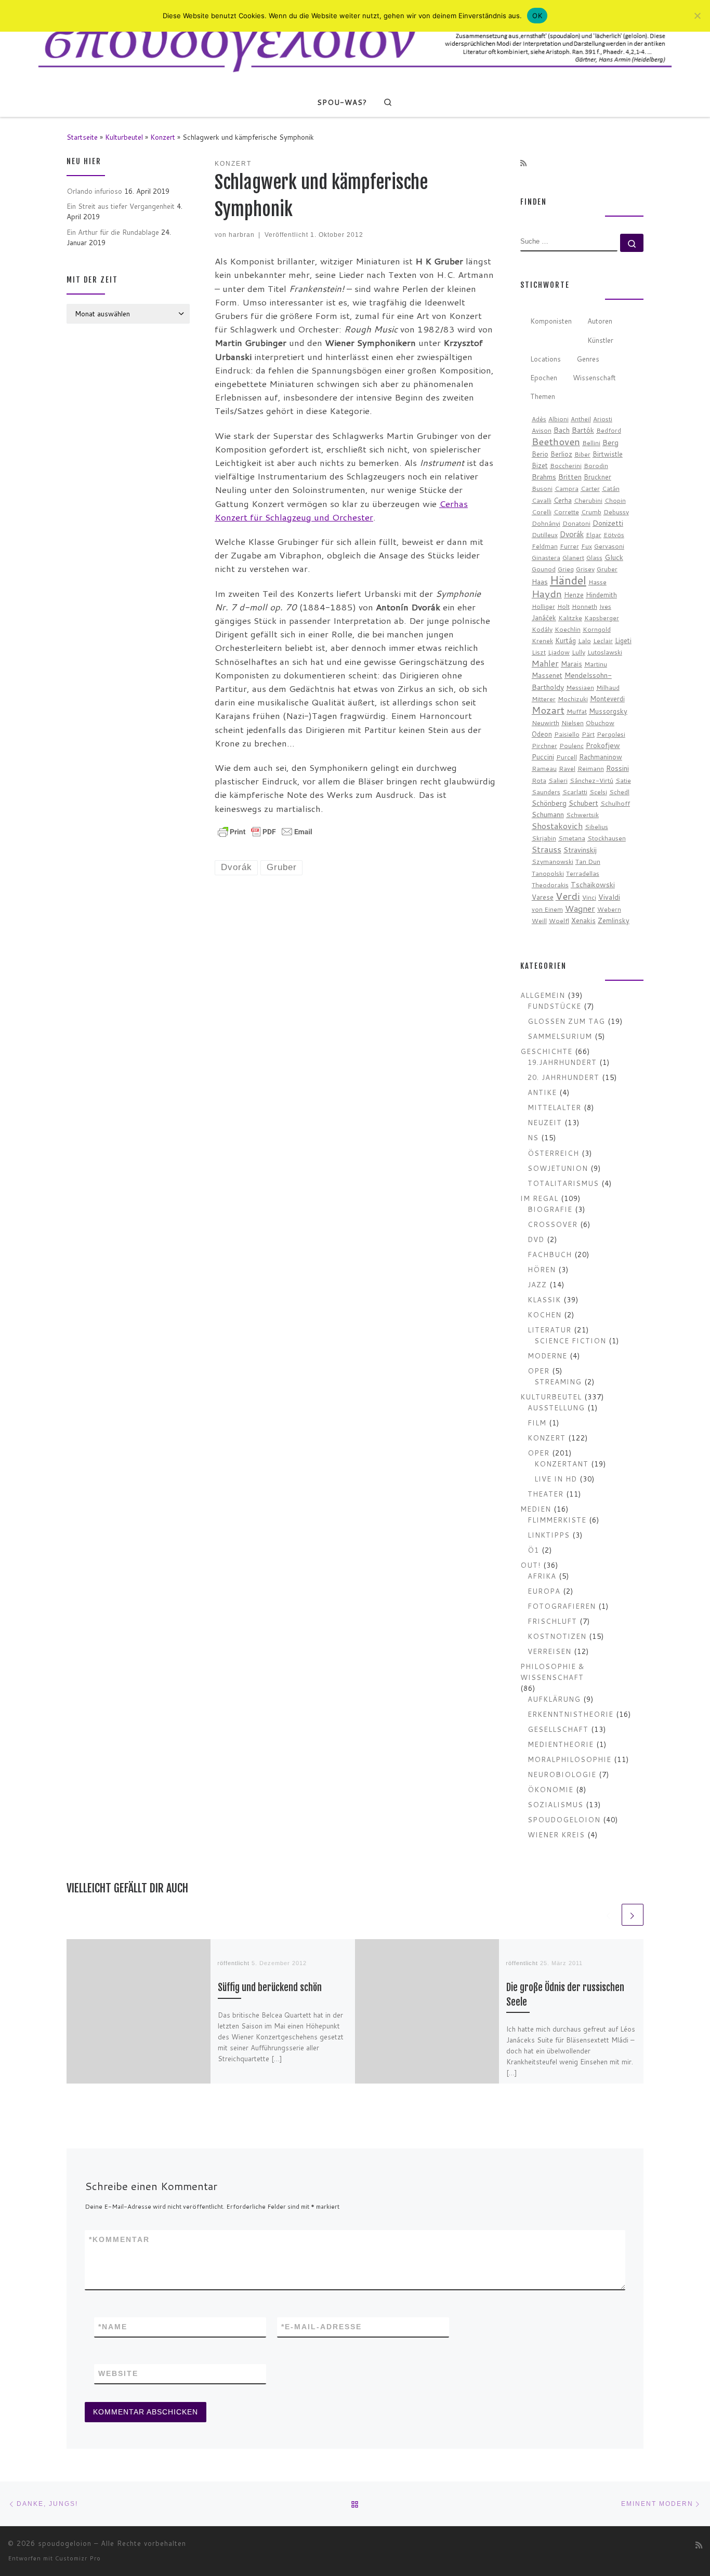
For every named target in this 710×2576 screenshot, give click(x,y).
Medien (536, 1509)
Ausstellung (556, 1407)
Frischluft (552, 1621)
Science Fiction (570, 1340)
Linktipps (549, 1535)
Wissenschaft (594, 377)
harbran (242, 235)
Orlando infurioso (94, 191)
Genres (588, 359)
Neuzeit (545, 1122)
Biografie (550, 1209)
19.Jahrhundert (562, 1062)
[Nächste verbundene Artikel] (633, 1915)
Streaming (558, 1382)
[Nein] (697, 16)
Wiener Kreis (556, 1834)
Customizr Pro (78, 2558)
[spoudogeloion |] (355, 43)
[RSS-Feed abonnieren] (523, 164)
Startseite (82, 137)
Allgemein (543, 995)
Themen (543, 396)
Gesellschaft (558, 1729)
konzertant (561, 1464)
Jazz (537, 1284)
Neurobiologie (562, 1774)
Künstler (600, 340)
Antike (542, 1092)
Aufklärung (554, 1699)
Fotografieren (562, 1606)
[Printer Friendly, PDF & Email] (265, 831)
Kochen (544, 1314)
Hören (542, 1269)
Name (113, 2327)
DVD (536, 1239)
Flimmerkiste (557, 1520)
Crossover (553, 1224)
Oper (538, 1371)
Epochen (544, 377)
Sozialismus (555, 1804)
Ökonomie (550, 1789)
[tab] (551, 322)
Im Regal (539, 1198)
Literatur (549, 1330)
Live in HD (556, 1479)
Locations (545, 359)
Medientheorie (561, 1744)
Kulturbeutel (124, 137)
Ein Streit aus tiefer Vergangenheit (121, 206)
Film (537, 1423)
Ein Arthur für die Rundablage (113, 232)
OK (537, 16)
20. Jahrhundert (563, 1077)
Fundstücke (554, 1006)
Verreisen (549, 1651)
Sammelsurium (560, 1036)
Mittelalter (554, 1107)
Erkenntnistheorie (570, 1714)
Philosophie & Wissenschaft (553, 1672)
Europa (544, 1591)
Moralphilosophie (569, 1759)
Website (118, 2373)
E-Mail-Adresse (321, 2327)
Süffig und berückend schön (270, 1988)
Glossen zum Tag (566, 1021)
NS (533, 1137)
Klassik (544, 1299)
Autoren (600, 321)
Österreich (553, 1153)
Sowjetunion (558, 1168)
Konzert (163, 137)
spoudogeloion (564, 1819)
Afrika (542, 1576)
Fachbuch (550, 1254)
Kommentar (119, 2239)
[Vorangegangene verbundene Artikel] (609, 1915)
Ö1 (533, 1550)
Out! (530, 1565)
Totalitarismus (563, 1183)
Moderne (547, 1356)
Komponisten (551, 321)
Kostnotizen (557, 1636)
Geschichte (546, 1051)
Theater (545, 1494)
